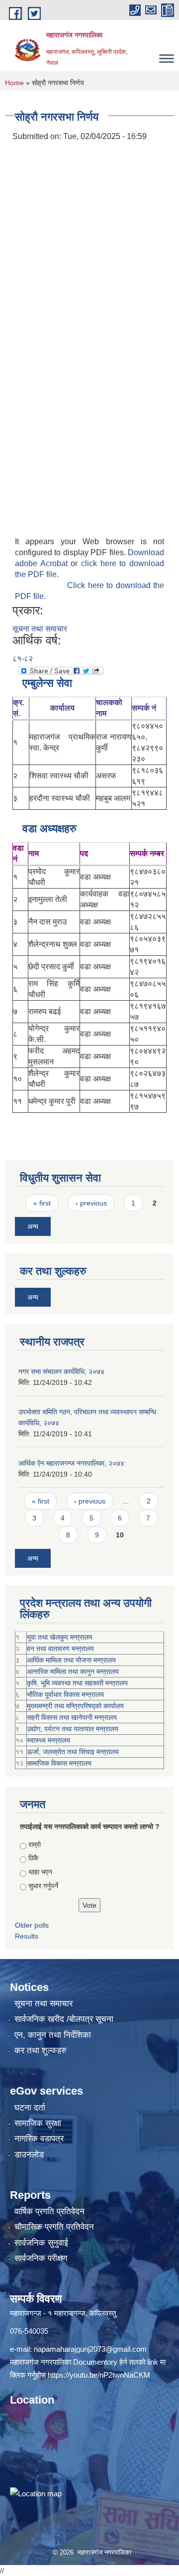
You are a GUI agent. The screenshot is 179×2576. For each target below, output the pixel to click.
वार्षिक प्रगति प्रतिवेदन (49, 2211)
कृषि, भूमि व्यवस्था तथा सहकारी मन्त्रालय (77, 1683)
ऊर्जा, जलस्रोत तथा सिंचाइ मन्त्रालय (73, 1752)
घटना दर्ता (30, 2108)
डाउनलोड (29, 2155)
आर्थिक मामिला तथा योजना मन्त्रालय (71, 1660)
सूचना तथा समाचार (40, 629)
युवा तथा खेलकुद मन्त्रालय (60, 1637)
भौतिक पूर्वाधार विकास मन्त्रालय (65, 1694)
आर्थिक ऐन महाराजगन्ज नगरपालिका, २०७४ (71, 1463)
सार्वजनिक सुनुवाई (41, 2243)
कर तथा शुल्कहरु (41, 2050)
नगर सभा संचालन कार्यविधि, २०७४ (61, 1371)
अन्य (33, 1226)
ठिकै (33, 1858)
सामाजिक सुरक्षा (38, 2123)
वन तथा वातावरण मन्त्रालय (60, 1649)
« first (42, 1203)
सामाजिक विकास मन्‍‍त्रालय (59, 1763)
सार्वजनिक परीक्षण (41, 2258)
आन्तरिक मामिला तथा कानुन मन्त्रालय (73, 1671)
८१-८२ (23, 659)
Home (14, 83)
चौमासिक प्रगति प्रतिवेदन (54, 2227)
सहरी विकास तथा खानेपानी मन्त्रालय (72, 1717)
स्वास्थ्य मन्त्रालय (48, 1740)
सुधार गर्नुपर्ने (43, 1886)
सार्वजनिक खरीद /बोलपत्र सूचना (64, 2019)
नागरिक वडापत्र (39, 2139)
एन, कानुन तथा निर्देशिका (53, 2035)
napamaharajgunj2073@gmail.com (90, 2349)
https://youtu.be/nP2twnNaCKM (99, 2375)
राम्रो (35, 1844)
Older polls (32, 1925)
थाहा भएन (40, 1872)
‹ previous (91, 1203)
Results (27, 1936)
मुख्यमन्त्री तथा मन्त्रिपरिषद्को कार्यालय (75, 1706)
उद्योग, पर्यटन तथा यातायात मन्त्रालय (73, 1729)
